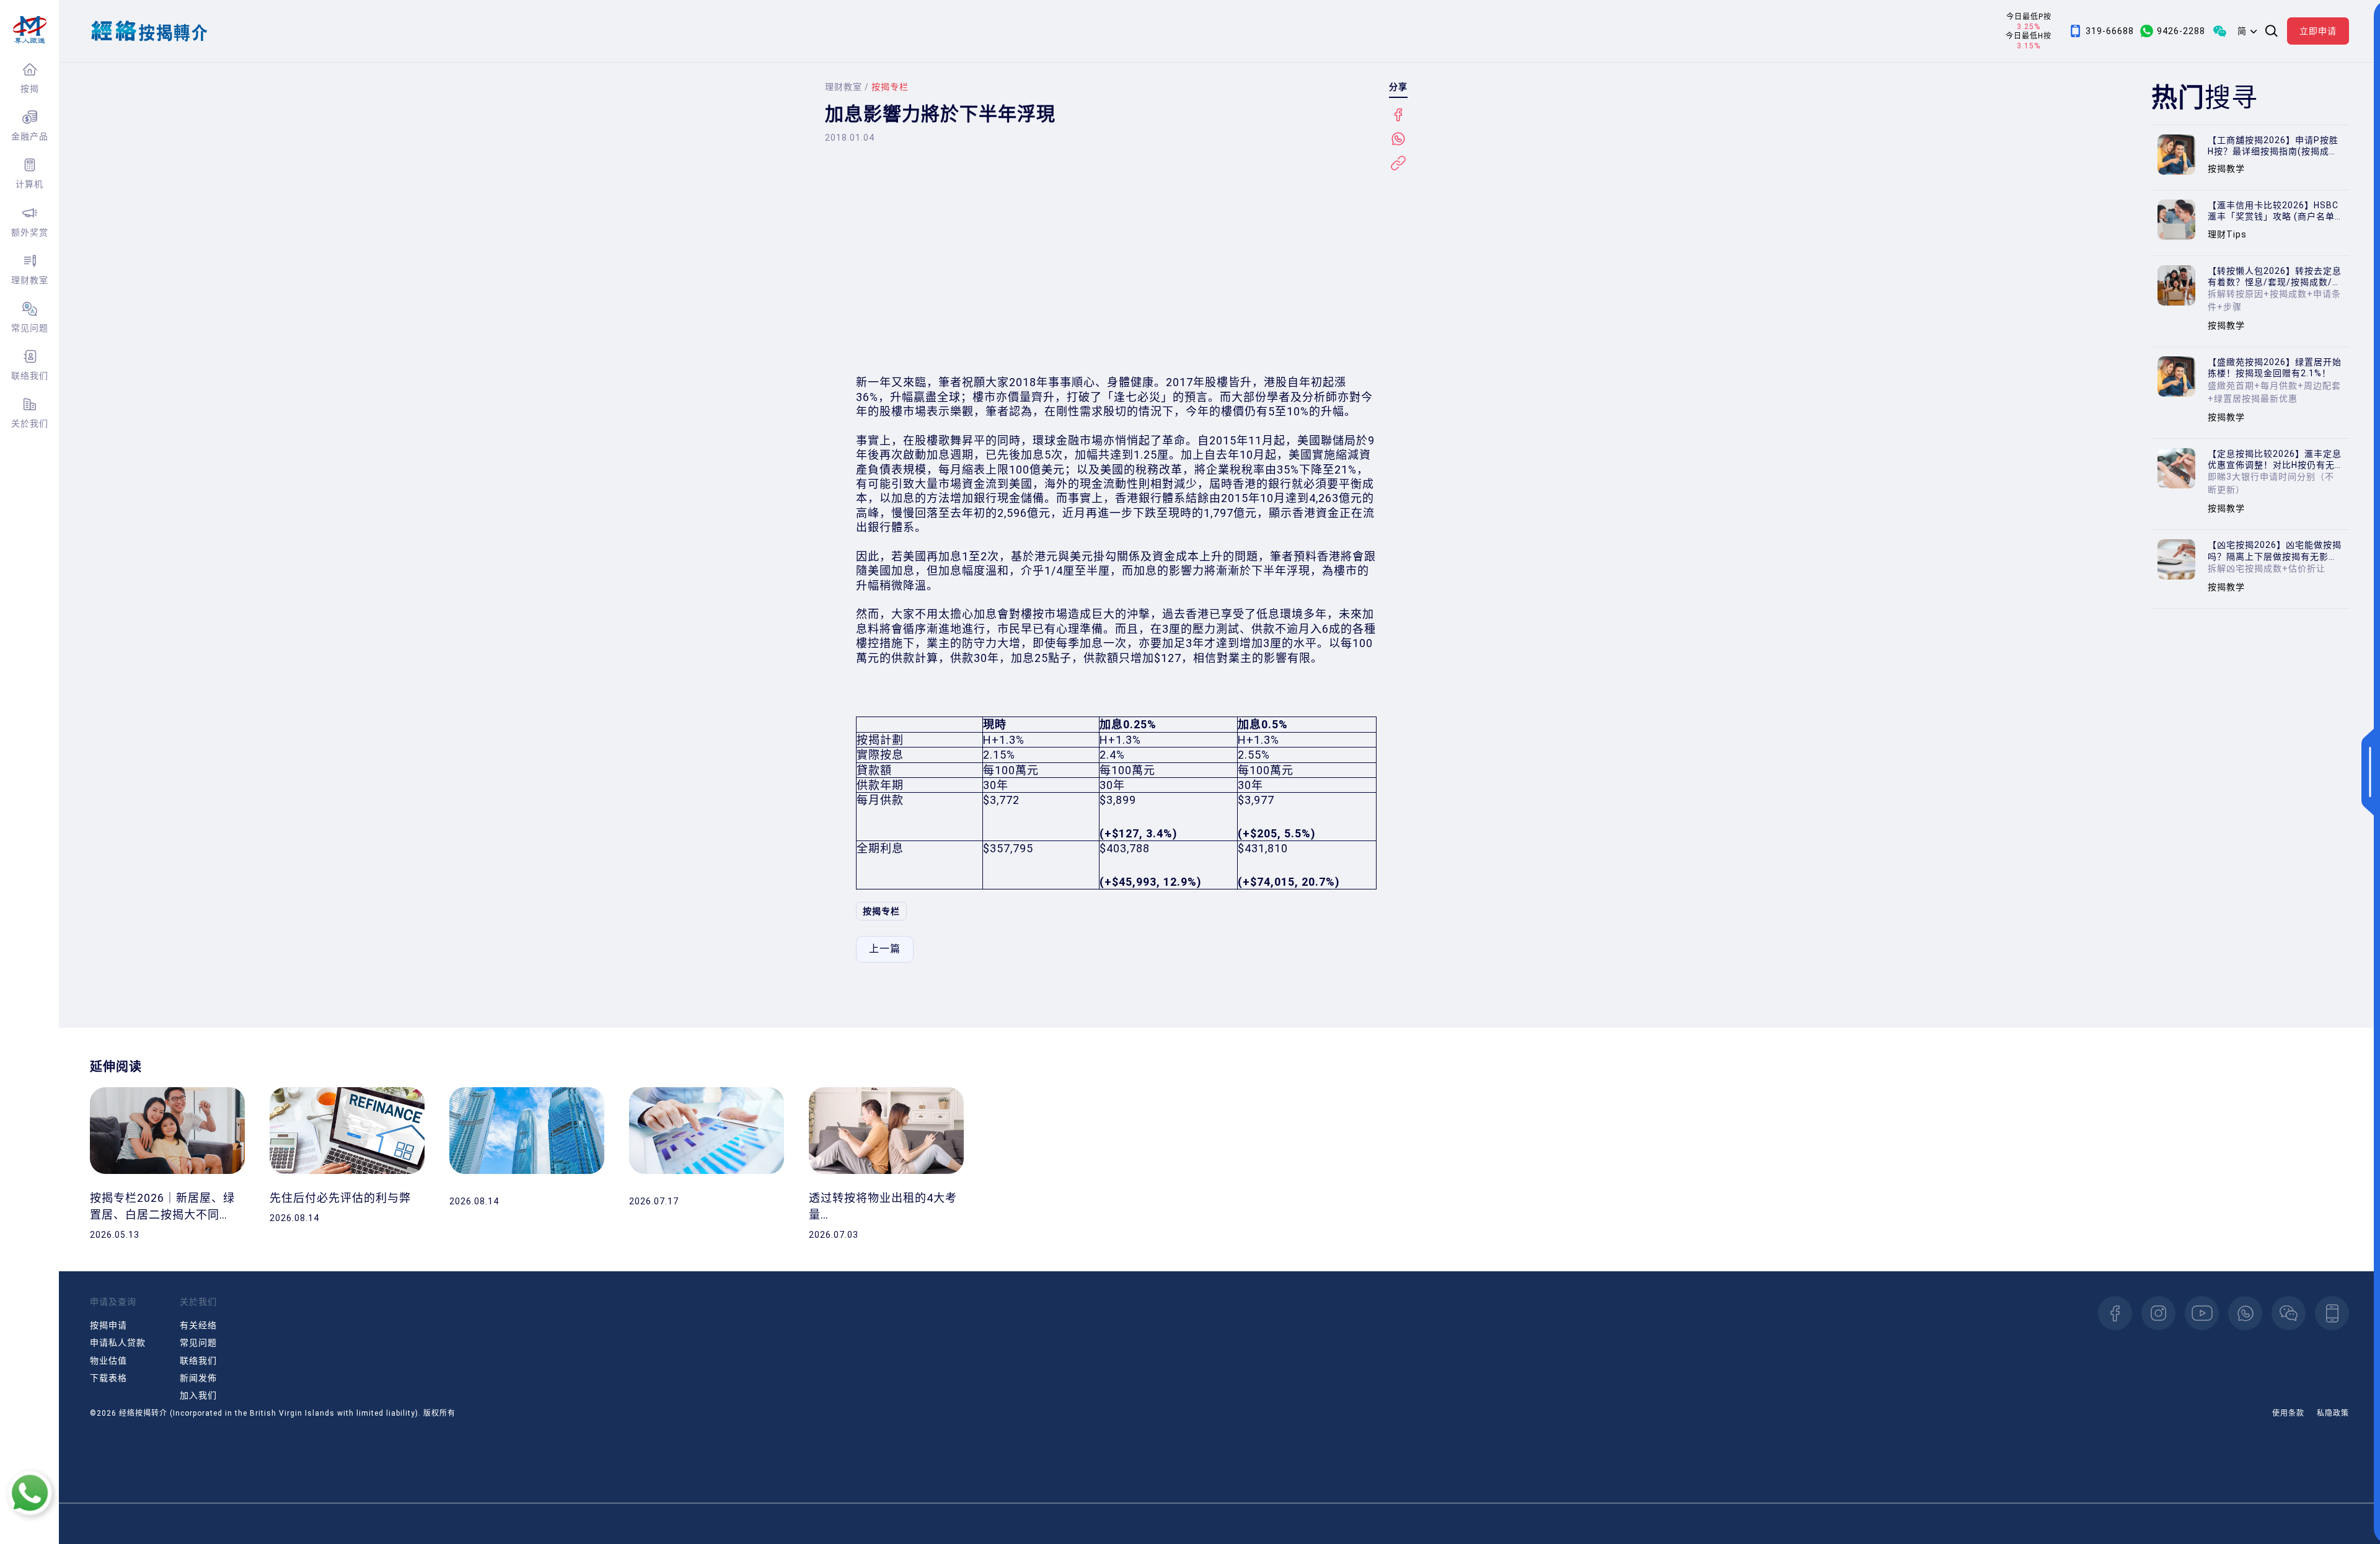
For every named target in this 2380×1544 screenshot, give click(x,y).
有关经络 (198, 1325)
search (2272, 31)
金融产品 (30, 136)
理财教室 (30, 280)
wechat (2289, 1313)
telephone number (2332, 1313)
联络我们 (30, 376)
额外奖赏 (30, 232)
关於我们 (30, 423)
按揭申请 (108, 1325)
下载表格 (108, 1378)
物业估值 (108, 1361)
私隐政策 (2333, 1413)
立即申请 (2318, 31)
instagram (2158, 1313)
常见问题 (30, 328)
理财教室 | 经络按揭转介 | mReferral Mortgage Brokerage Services (29, 30)
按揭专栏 (881, 911)
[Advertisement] (1116, 270)
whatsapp (2245, 1313)
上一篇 (885, 949)
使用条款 (2288, 1413)
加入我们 (198, 1395)
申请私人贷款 (118, 1343)
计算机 (29, 184)
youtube (2202, 1313)
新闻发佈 (198, 1378)
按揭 (30, 89)
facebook (2115, 1313)
